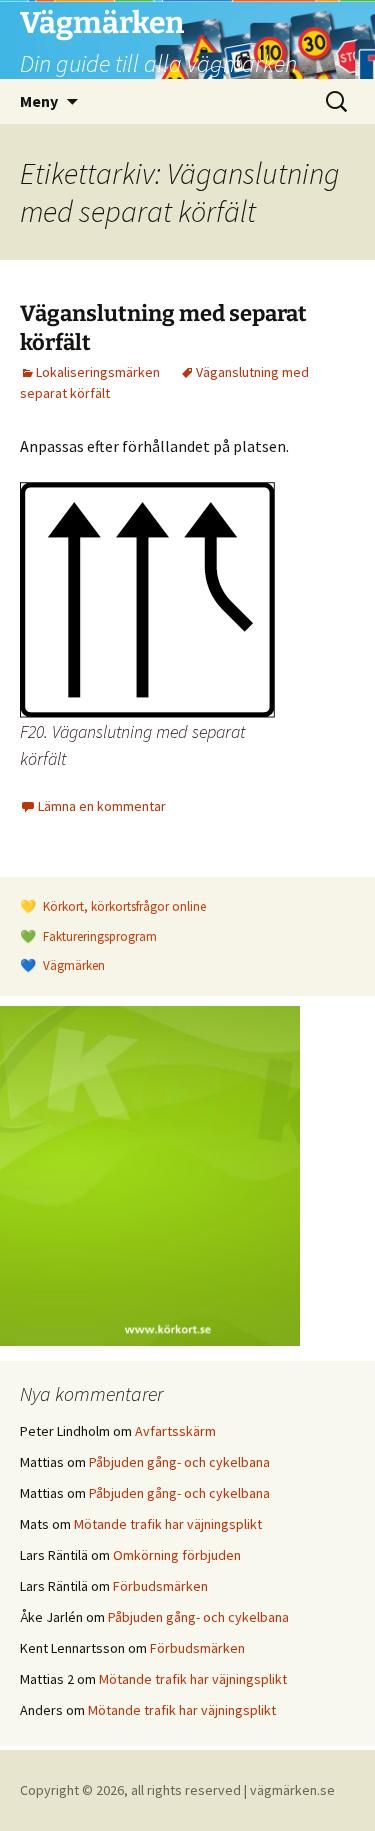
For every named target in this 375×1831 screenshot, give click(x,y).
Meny (39, 101)
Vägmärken (72, 965)
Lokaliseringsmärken (98, 372)
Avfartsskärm (175, 1431)
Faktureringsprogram (98, 936)
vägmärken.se (292, 1790)
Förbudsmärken (160, 1586)
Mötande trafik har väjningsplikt (168, 1524)
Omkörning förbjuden (177, 1555)
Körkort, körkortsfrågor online (123, 906)
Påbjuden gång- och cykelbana (179, 1462)
